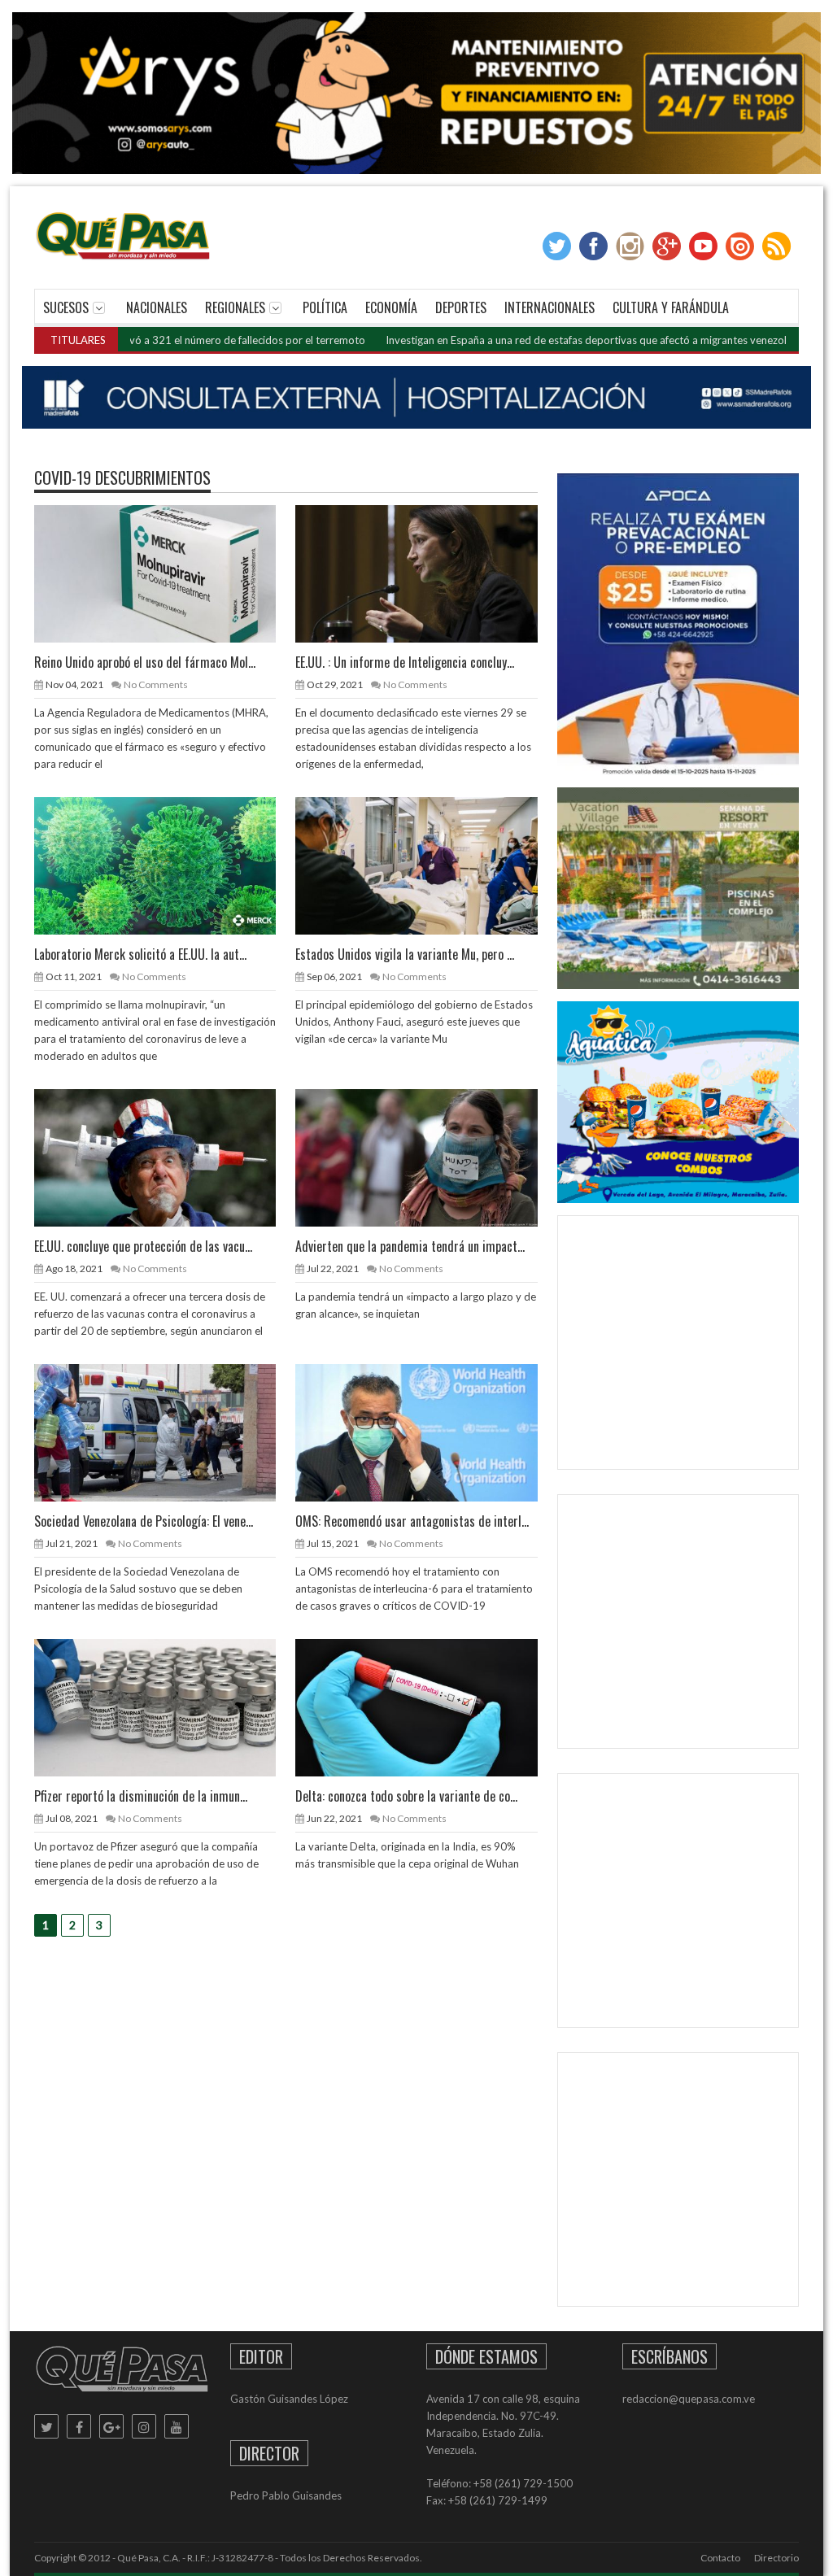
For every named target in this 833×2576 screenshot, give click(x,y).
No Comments (156, 684)
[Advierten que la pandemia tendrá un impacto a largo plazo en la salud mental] (430, 1157)
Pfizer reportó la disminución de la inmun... (141, 1796)
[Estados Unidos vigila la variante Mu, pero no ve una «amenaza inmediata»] (430, 865)
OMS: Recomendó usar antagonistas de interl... (412, 1521)
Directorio (776, 2558)
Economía (391, 307)
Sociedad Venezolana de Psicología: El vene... (144, 1521)
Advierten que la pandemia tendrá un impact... (410, 1246)
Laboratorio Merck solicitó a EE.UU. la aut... (140, 954)
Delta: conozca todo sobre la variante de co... (406, 1796)
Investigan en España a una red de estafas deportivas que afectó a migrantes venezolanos (515, 340)
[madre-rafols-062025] (416, 398)
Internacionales (550, 307)
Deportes (461, 307)
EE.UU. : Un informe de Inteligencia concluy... (405, 662)
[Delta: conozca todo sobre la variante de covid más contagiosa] (430, 1707)
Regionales (235, 307)
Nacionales (157, 307)
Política (325, 307)
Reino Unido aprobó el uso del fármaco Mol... (145, 662)
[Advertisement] (692, 1346)
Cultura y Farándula (671, 307)
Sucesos (66, 307)
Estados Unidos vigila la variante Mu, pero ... (405, 954)
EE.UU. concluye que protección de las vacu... (143, 1246)
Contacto (720, 2558)
